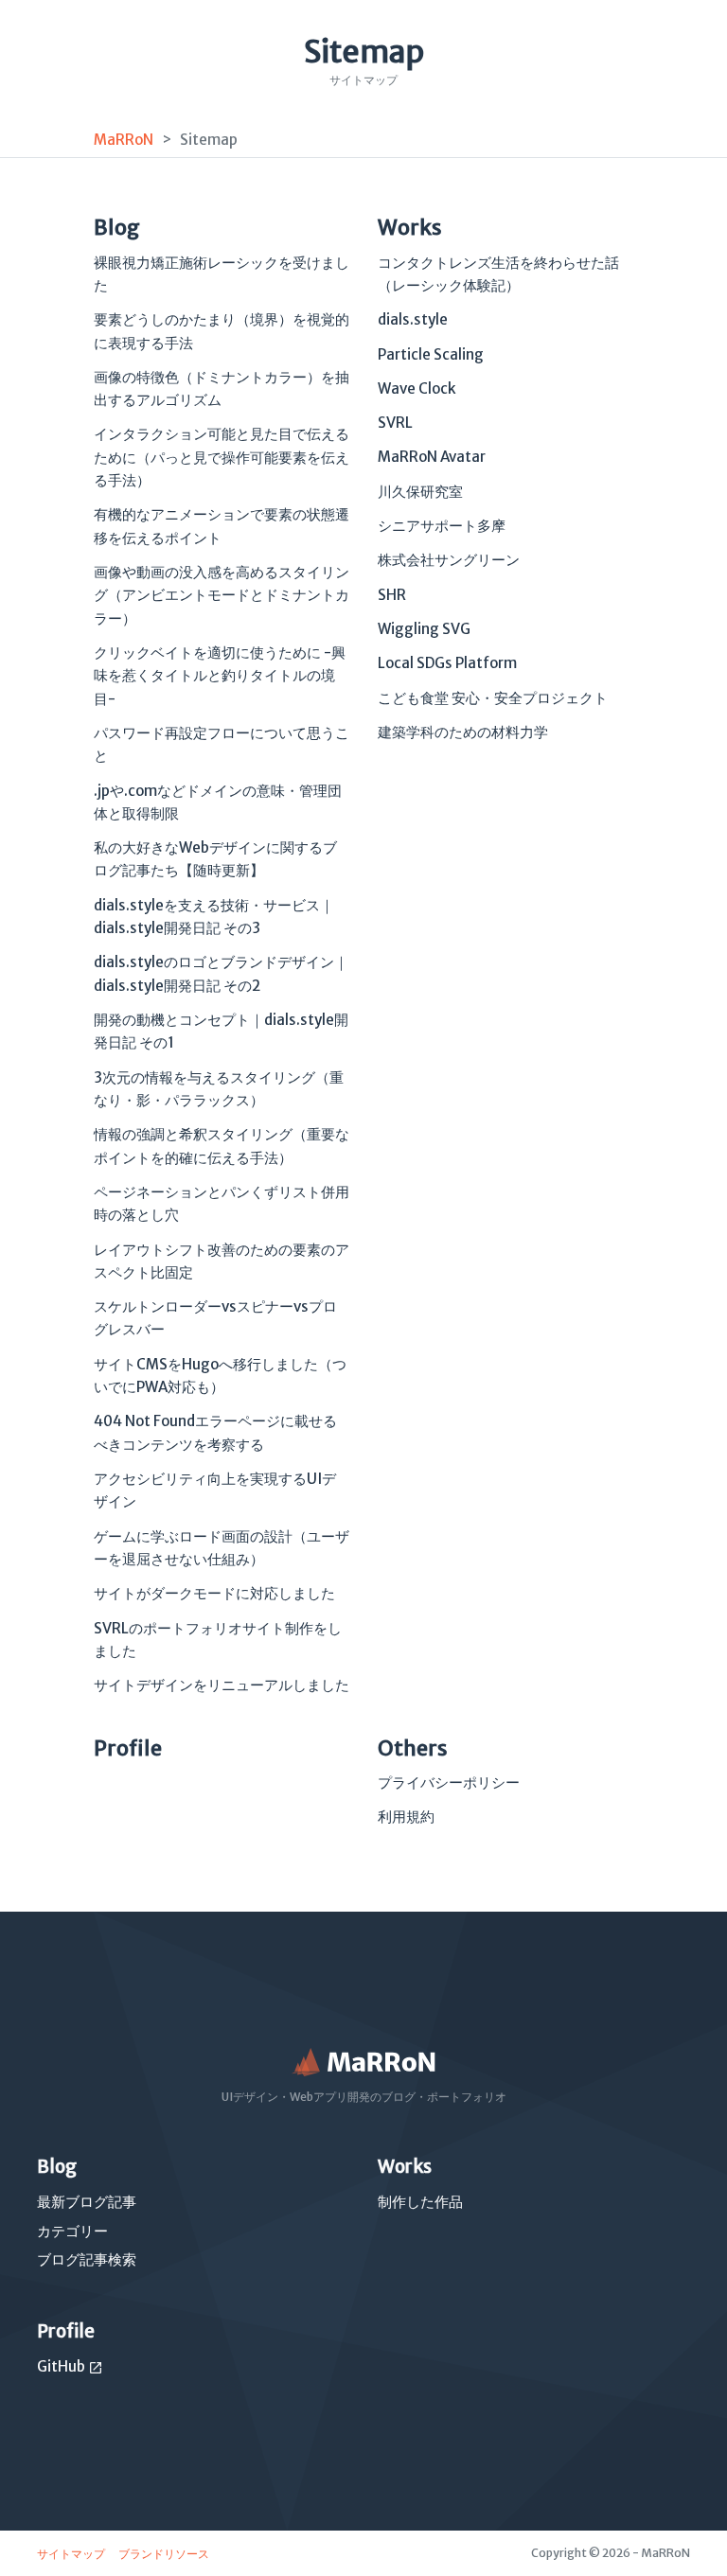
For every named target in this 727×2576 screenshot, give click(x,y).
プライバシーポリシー (449, 1782)
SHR (392, 595)
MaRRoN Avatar (432, 457)
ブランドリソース (164, 2554)
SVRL (395, 423)
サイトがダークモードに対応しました (214, 1593)
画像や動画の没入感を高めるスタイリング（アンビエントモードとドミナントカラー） (222, 595)
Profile (128, 1748)
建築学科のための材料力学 (463, 732)
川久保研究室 (420, 492)
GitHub (70, 2366)
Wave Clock (417, 388)
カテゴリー (72, 2231)
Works (410, 227)
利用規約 (406, 1817)
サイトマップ (72, 2554)
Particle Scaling (431, 354)
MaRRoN (124, 140)
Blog (117, 227)
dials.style (413, 319)
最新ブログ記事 (87, 2202)
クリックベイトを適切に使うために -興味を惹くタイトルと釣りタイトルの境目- (220, 676)
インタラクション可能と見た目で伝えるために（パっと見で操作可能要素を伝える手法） (222, 457)
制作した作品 (420, 2202)
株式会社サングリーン (449, 560)
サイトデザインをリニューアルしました (222, 1685)
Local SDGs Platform (447, 663)
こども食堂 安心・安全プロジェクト (493, 698)
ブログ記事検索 (87, 2259)
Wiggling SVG (424, 629)
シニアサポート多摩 (442, 526)
